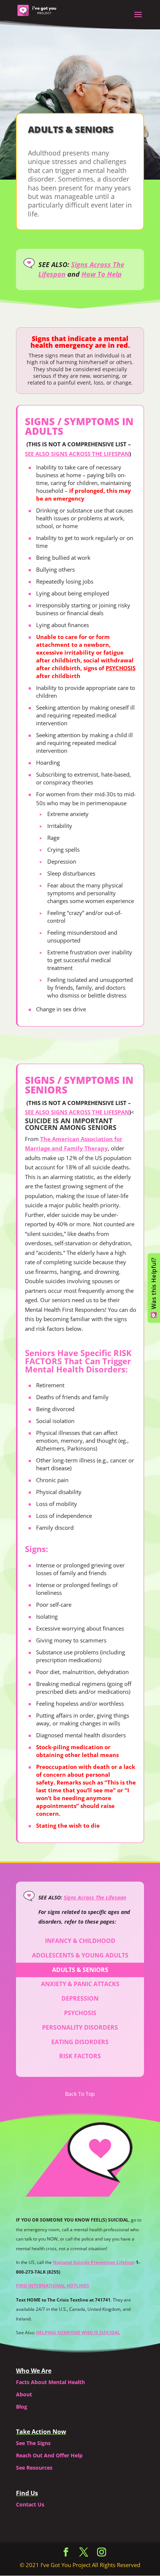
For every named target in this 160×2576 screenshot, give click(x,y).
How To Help (102, 274)
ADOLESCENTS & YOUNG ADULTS (80, 1955)
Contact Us (30, 2504)
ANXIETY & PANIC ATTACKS (80, 1984)
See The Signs (33, 2443)
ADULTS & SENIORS (80, 1970)
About (24, 2394)
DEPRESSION (80, 1998)
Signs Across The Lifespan (95, 1897)
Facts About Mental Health (50, 2382)
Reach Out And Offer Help (49, 2455)
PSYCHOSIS (121, 668)
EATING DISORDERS (80, 2042)
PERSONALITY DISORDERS (80, 2027)
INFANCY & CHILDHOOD (80, 1941)
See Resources (34, 2468)
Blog (22, 2407)
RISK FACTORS (80, 2056)
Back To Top (80, 2094)
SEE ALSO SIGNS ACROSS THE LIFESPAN (77, 454)
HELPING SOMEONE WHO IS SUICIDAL (78, 2333)
